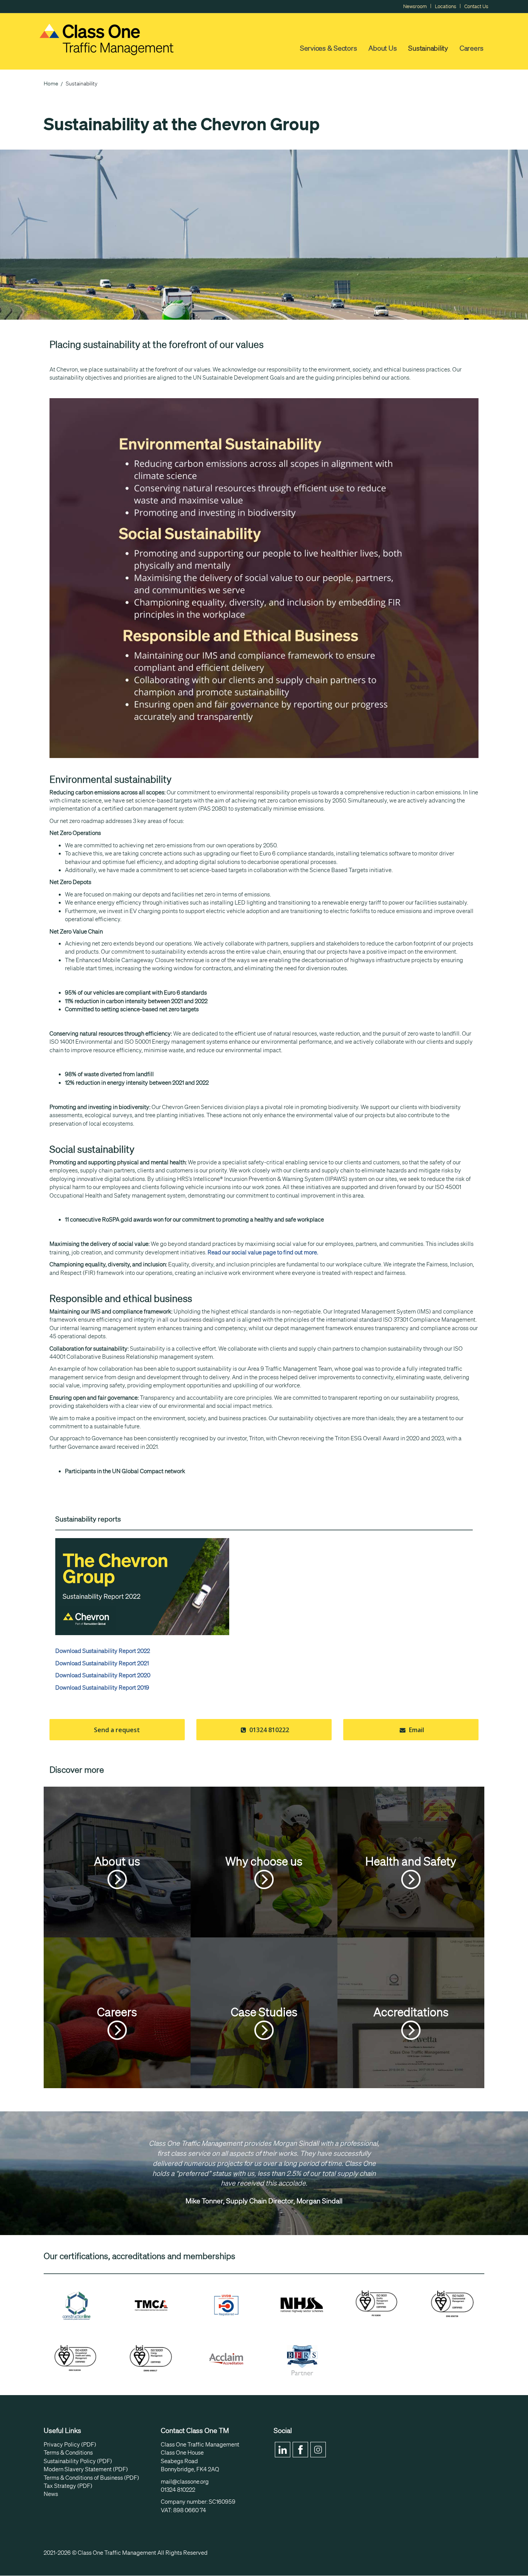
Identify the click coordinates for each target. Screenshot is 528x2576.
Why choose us (264, 1861)
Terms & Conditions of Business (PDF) (91, 2478)
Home (51, 83)
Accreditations (411, 2012)
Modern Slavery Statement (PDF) (86, 2469)
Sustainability (428, 48)
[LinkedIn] (283, 2450)
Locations (445, 6)
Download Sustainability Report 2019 (102, 1688)
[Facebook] (300, 2450)
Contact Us (476, 6)
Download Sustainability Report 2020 (103, 1675)
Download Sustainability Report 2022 (103, 1651)
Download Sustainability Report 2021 (102, 1663)
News (51, 2494)
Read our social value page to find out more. (263, 1252)
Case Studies (264, 2012)
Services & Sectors (329, 48)
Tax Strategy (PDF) (68, 2486)
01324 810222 (268, 1730)
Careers (472, 48)
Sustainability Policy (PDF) (78, 2461)
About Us (382, 48)
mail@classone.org (185, 2482)
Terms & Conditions (68, 2453)
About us (117, 1861)
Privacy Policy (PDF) (70, 2445)
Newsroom (415, 6)
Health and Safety (411, 1861)
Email (416, 1730)
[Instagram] (318, 2450)
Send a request (117, 1730)
